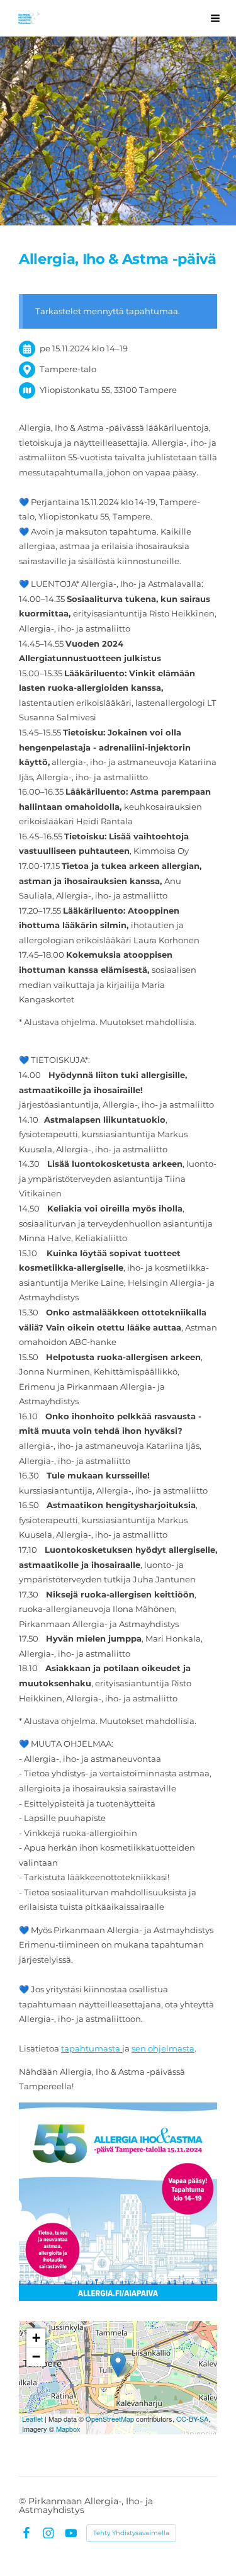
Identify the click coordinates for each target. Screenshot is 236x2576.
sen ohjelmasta (163, 2048)
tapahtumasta (92, 2048)
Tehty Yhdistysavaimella (131, 2533)
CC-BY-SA (192, 2419)
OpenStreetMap (110, 2419)
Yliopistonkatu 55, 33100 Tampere (108, 390)
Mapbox (68, 2429)
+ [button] (36, 2338)
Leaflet (32, 2419)
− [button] (36, 2357)
